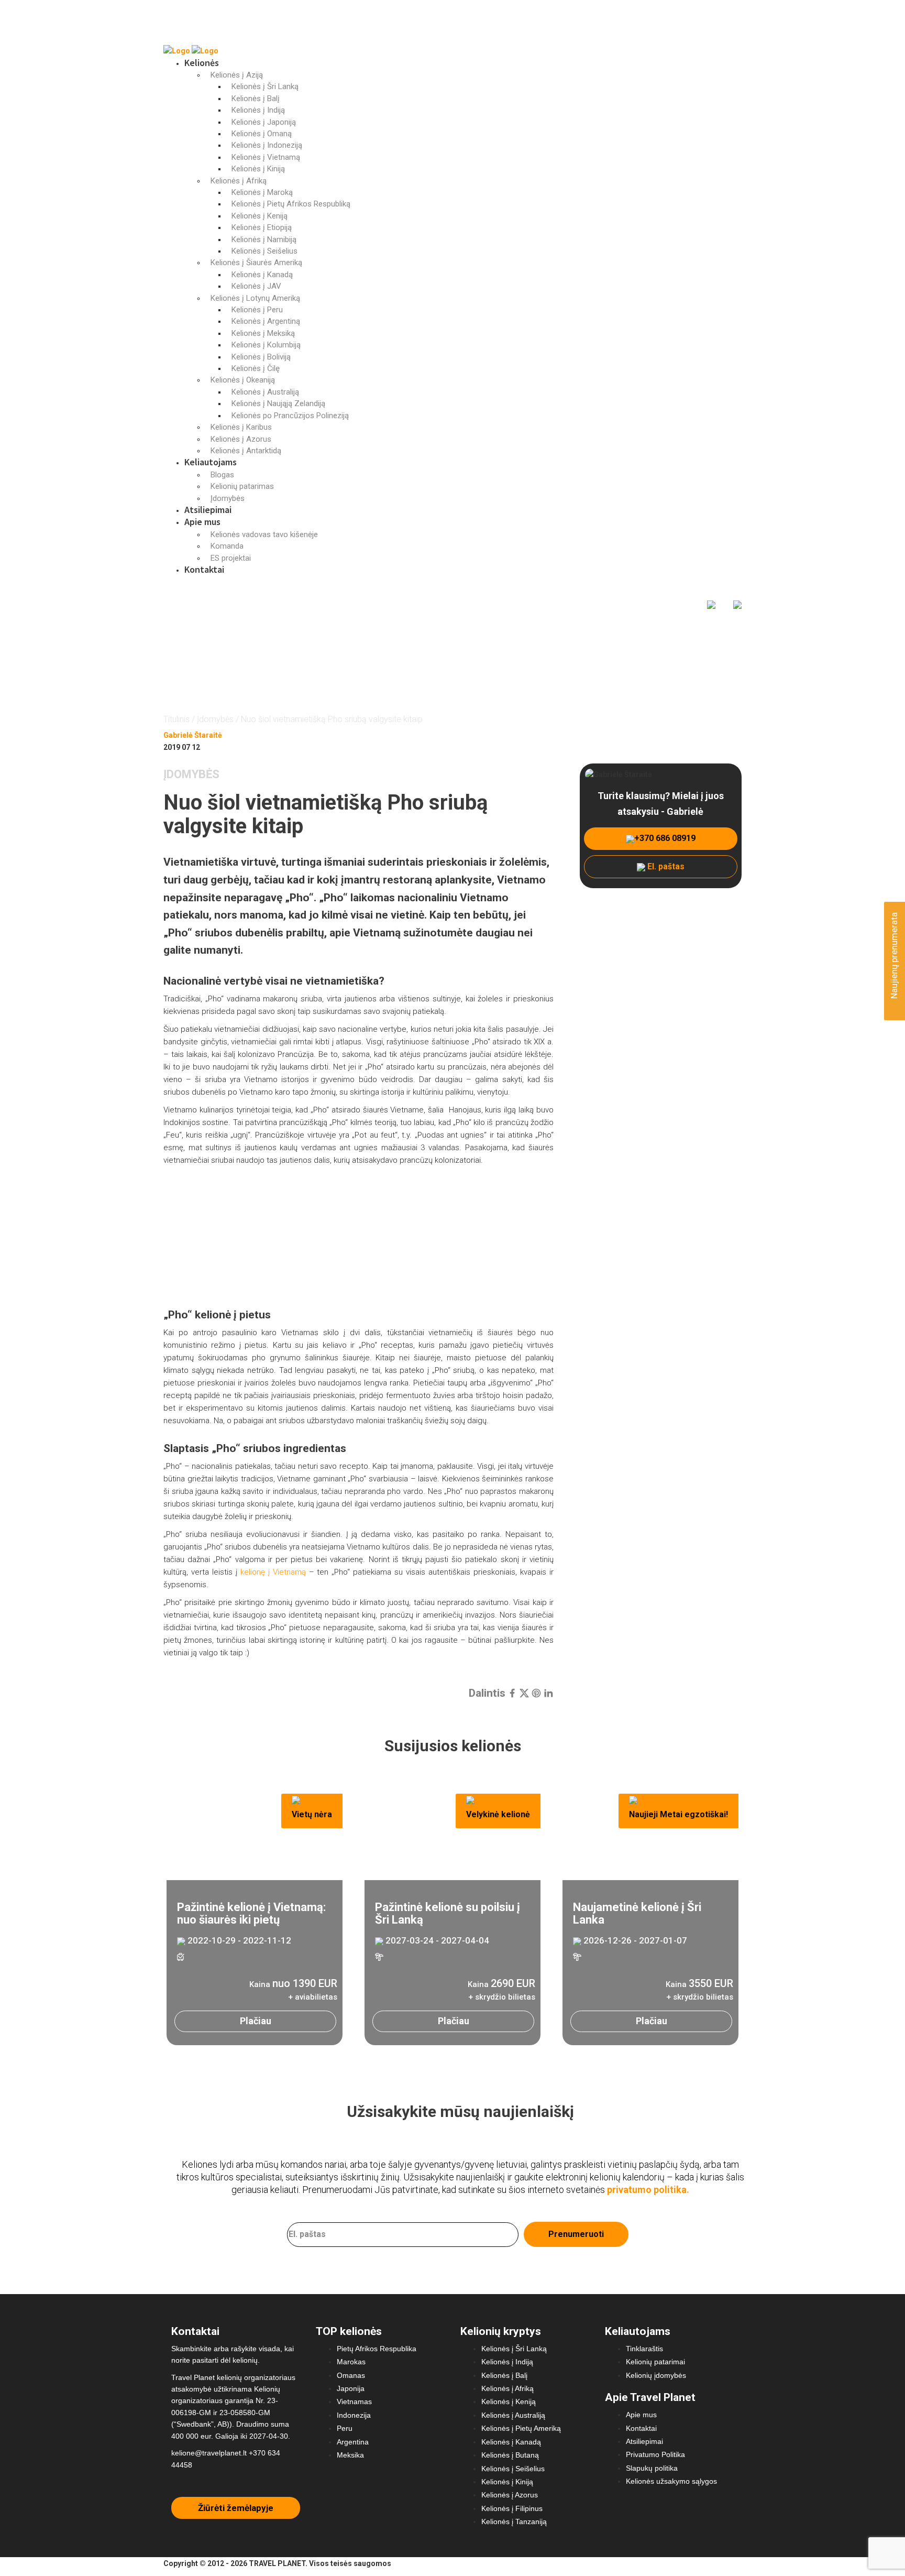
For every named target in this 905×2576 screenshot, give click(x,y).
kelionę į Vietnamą (273, 1572)
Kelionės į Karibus (241, 427)
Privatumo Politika (655, 2454)
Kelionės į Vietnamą (266, 157)
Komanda (227, 546)
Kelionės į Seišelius (264, 251)
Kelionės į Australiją (265, 392)
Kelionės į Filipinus (512, 2508)
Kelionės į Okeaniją (243, 380)
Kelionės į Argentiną (266, 321)
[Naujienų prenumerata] (893, 1004)
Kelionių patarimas (242, 486)
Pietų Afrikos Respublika (377, 2349)
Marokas (351, 2362)
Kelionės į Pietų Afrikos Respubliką (291, 204)
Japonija (351, 2388)
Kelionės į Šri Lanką (265, 86)
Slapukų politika (652, 2468)
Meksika (350, 2455)
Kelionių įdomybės (656, 2375)
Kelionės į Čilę (256, 368)
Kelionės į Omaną (262, 134)
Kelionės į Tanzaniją (514, 2522)
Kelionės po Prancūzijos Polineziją (290, 416)
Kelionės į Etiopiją (262, 227)
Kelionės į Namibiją (264, 239)
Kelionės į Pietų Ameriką (521, 2428)
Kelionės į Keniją (260, 216)
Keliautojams (211, 462)
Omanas (351, 2375)
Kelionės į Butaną (510, 2455)
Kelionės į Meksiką (263, 333)
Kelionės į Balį (256, 99)
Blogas (222, 475)
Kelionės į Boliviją (261, 357)
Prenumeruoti (576, 2234)
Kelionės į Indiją (258, 110)
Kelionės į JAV (256, 286)
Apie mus (202, 522)
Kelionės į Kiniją (258, 169)
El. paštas (665, 866)
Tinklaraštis (644, 2349)
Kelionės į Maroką (262, 192)
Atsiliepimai (208, 510)
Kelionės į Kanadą (262, 275)
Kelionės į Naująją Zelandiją (278, 403)
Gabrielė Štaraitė (193, 735)
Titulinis (176, 719)
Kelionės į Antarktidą (246, 451)
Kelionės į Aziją (237, 75)
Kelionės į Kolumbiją (266, 345)
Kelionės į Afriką (239, 181)
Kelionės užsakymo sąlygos (671, 2481)
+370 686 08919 (665, 838)
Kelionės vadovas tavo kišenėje (264, 534)
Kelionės (202, 63)
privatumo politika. (648, 2190)
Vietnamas (354, 2402)
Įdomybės (228, 498)
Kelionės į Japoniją (264, 122)
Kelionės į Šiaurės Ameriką (256, 263)
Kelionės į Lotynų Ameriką (255, 298)
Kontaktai (204, 569)
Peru (345, 2428)
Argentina (353, 2442)
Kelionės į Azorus (241, 439)
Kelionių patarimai (655, 2362)
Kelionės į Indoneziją (267, 145)
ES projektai (231, 558)
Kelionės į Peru (257, 310)
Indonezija (354, 2415)
